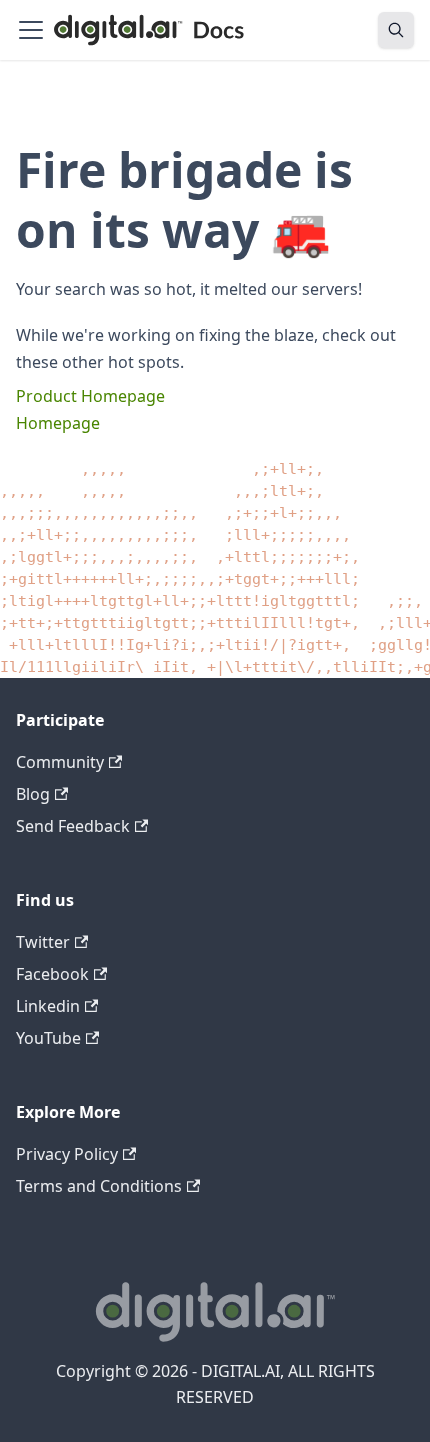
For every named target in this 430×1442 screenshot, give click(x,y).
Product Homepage (90, 396)
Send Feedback (73, 826)
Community (60, 762)
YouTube (48, 1038)
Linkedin (48, 1006)
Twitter (43, 942)
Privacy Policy (67, 1154)
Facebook (52, 974)
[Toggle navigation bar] (31, 30)
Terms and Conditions (99, 1186)
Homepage (58, 423)
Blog (33, 794)
